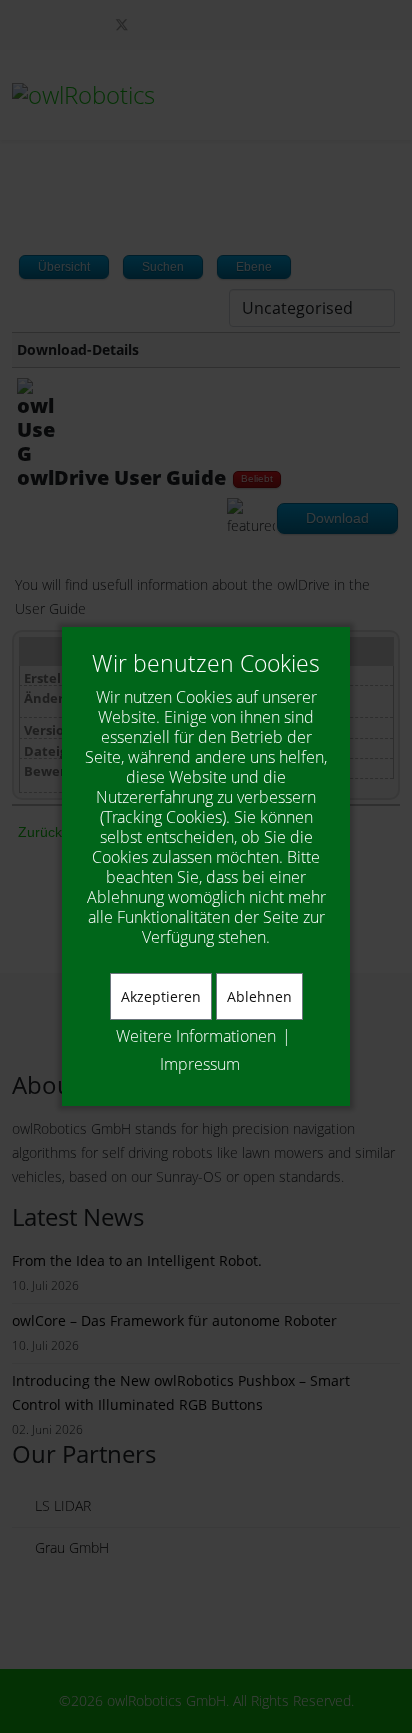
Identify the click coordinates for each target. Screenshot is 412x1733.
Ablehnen (259, 996)
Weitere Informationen (196, 1036)
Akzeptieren (161, 996)
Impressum (200, 1064)
